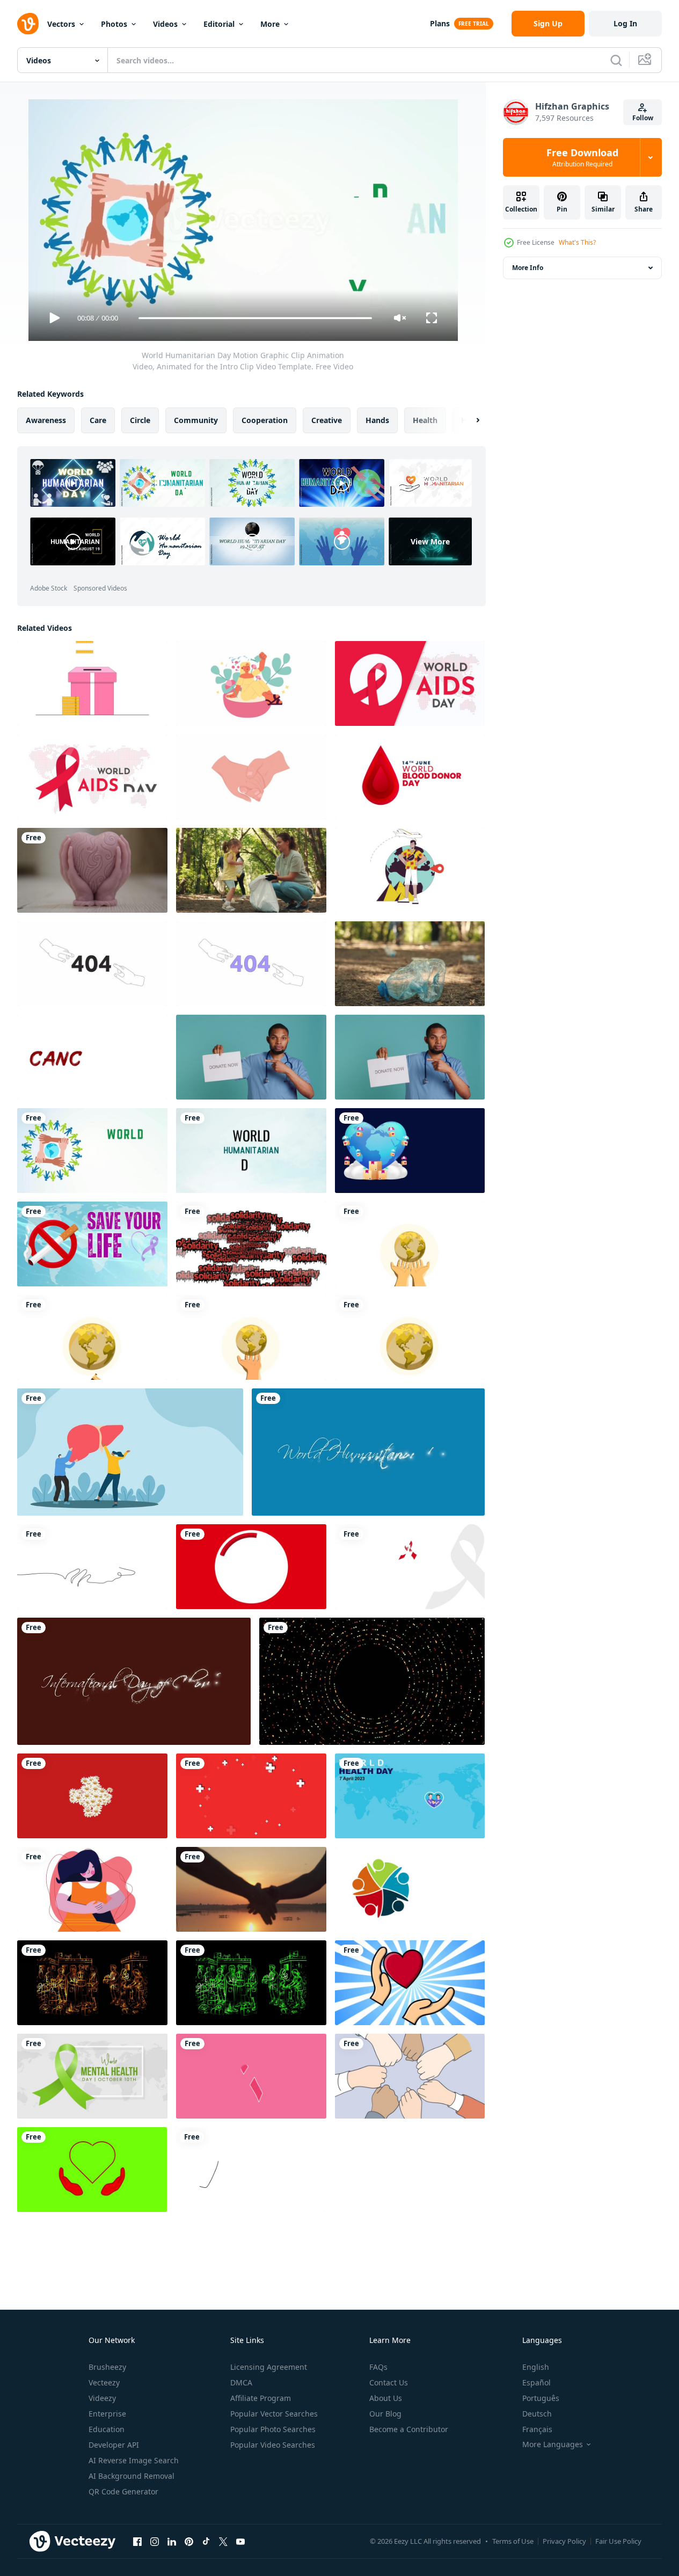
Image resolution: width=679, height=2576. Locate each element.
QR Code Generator (123, 2491)
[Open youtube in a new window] (240, 2541)
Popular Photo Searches (273, 2429)
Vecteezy (104, 2382)
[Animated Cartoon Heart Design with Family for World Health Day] (410, 1796)
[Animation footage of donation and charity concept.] (92, 683)
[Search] (616, 60)
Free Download (582, 157)
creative (327, 420)
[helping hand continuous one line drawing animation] (92, 1567)
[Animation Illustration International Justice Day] (410, 1244)
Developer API (114, 2445)
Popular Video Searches (273, 2445)
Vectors (61, 24)
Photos (114, 24)
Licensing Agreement (269, 2367)
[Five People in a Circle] (410, 1889)
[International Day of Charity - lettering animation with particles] (134, 1681)
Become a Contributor (409, 2429)
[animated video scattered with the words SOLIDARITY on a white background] (251, 1244)
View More (430, 541)
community (196, 420)
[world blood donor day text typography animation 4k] (410, 777)
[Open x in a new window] (223, 2541)
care (98, 420)
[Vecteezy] (28, 24)
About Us (386, 2398)
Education (107, 2429)
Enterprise (107, 2414)
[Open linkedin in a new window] (172, 2541)
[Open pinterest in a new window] (189, 2541)
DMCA (241, 2382)
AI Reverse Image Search (134, 2460)
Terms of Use (513, 2541)
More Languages (553, 2444)
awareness (46, 420)
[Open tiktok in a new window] (206, 2541)
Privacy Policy (564, 2541)
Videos (165, 24)
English (536, 2367)
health (425, 420)
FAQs (378, 2367)
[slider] (255, 318)
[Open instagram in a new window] (155, 2541)
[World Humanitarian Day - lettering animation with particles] (368, 1452)
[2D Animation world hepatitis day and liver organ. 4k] (130, 1452)
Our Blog (385, 2414)
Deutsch (537, 2414)
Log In (625, 23)
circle (140, 420)
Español (536, 2382)
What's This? (577, 242)
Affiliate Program (261, 2398)
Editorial (219, 24)
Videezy (102, 2398)
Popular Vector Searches (274, 2414)
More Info (528, 268)
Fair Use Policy (618, 2541)
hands (377, 420)
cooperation (265, 420)
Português (541, 2398)
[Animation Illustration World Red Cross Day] (92, 1796)
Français (537, 2429)
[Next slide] (469, 420)
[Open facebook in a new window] (137, 2541)
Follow (643, 118)
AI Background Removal (132, 2476)
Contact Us (389, 2382)
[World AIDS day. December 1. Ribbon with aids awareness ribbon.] (251, 1567)
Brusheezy (107, 2367)
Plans (440, 23)
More (270, 24)
